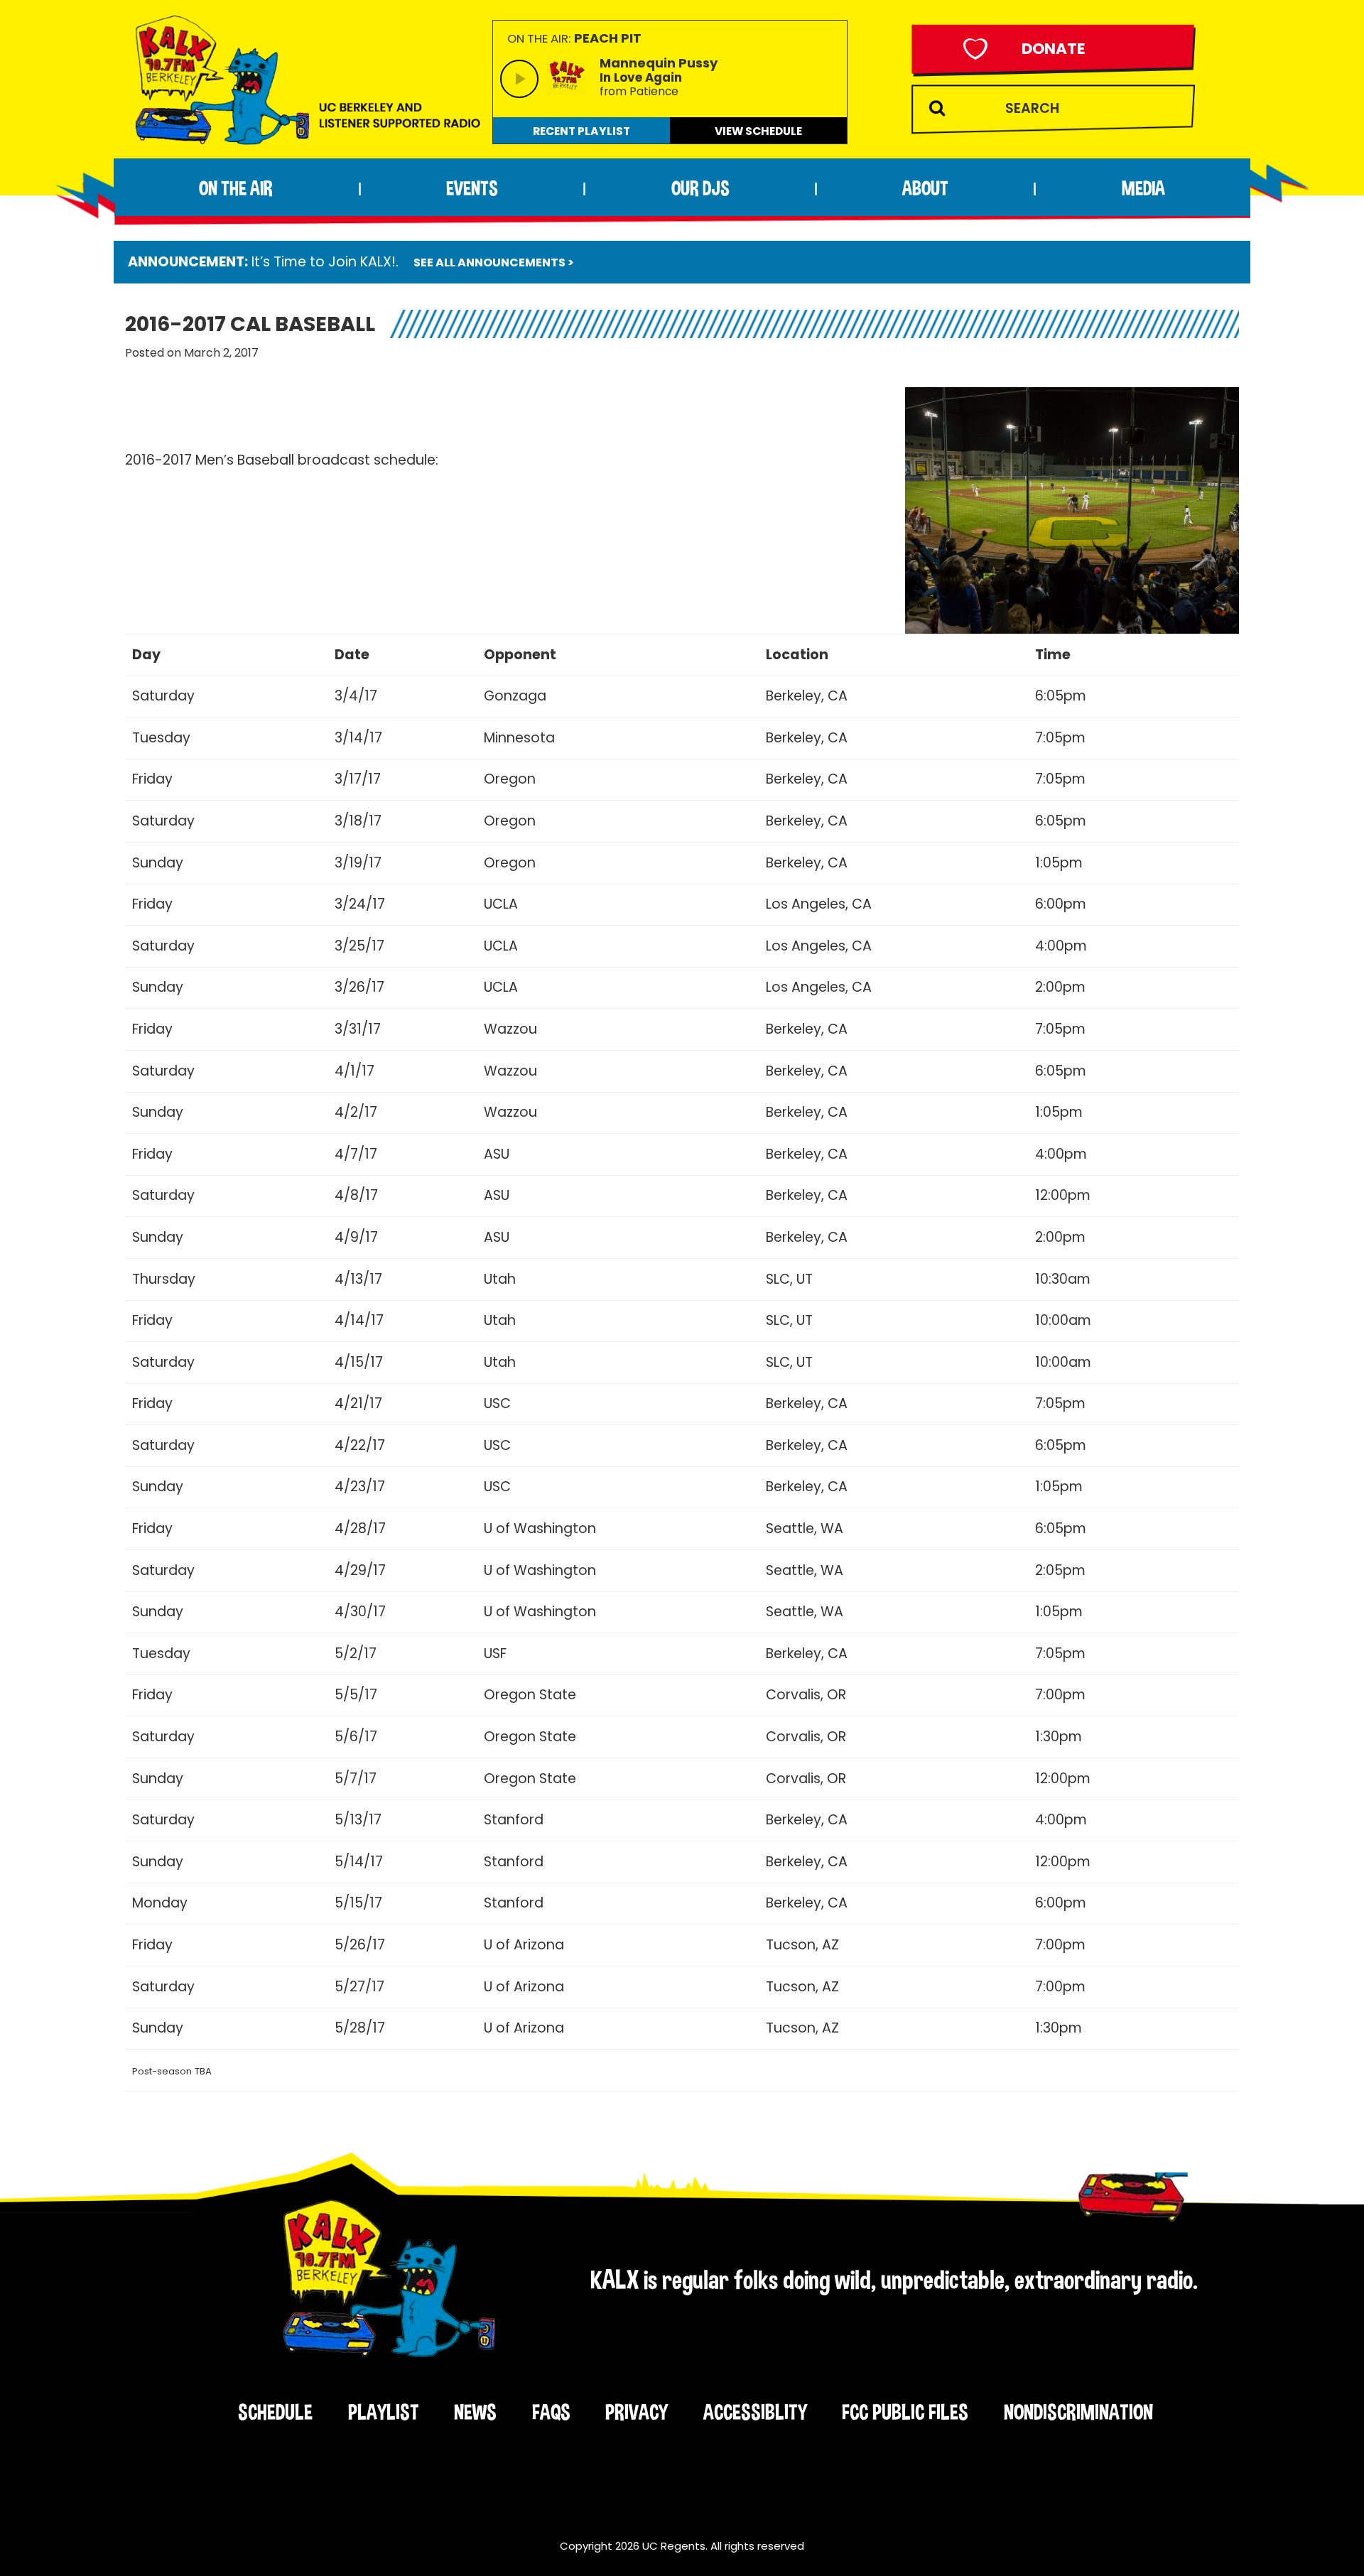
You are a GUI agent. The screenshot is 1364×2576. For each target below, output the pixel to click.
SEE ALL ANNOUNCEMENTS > (494, 263)
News (475, 2412)
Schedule (275, 2412)
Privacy (637, 2412)
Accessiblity (755, 2412)
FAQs (551, 2412)
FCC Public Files (905, 2412)
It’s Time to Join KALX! (324, 262)
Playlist (384, 2412)
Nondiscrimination (1078, 2412)
